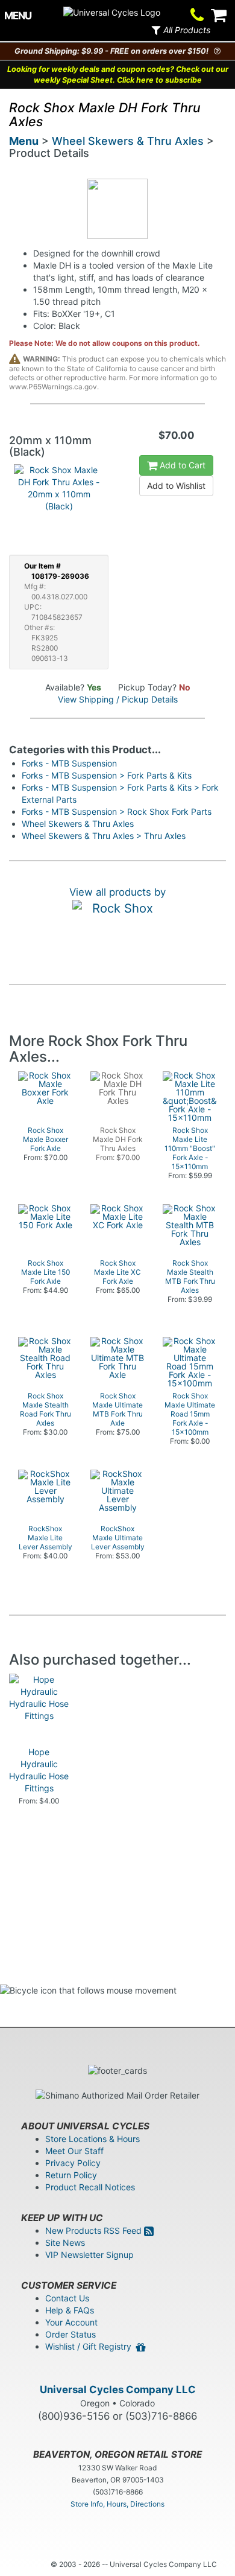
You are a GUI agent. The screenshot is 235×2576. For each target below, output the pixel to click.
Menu (24, 141)
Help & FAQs (70, 2310)
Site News (65, 2243)
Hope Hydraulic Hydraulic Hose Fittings (39, 1770)
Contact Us (67, 2298)
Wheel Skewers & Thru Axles (128, 141)
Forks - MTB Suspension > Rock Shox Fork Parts (117, 811)
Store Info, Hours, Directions (117, 2504)
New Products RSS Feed (95, 2230)
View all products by (117, 892)
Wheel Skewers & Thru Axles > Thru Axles (104, 836)
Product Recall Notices (90, 2187)
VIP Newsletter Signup (89, 2255)
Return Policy (71, 2175)
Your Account (71, 2322)
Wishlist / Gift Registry (91, 2346)
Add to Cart (181, 465)
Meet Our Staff (74, 2151)
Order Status (70, 2334)
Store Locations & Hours (92, 2139)
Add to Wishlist (176, 486)
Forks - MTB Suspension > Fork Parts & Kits (107, 775)
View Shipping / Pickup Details (118, 699)
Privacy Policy (73, 2163)
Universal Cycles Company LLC (118, 2389)
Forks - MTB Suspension (69, 763)
